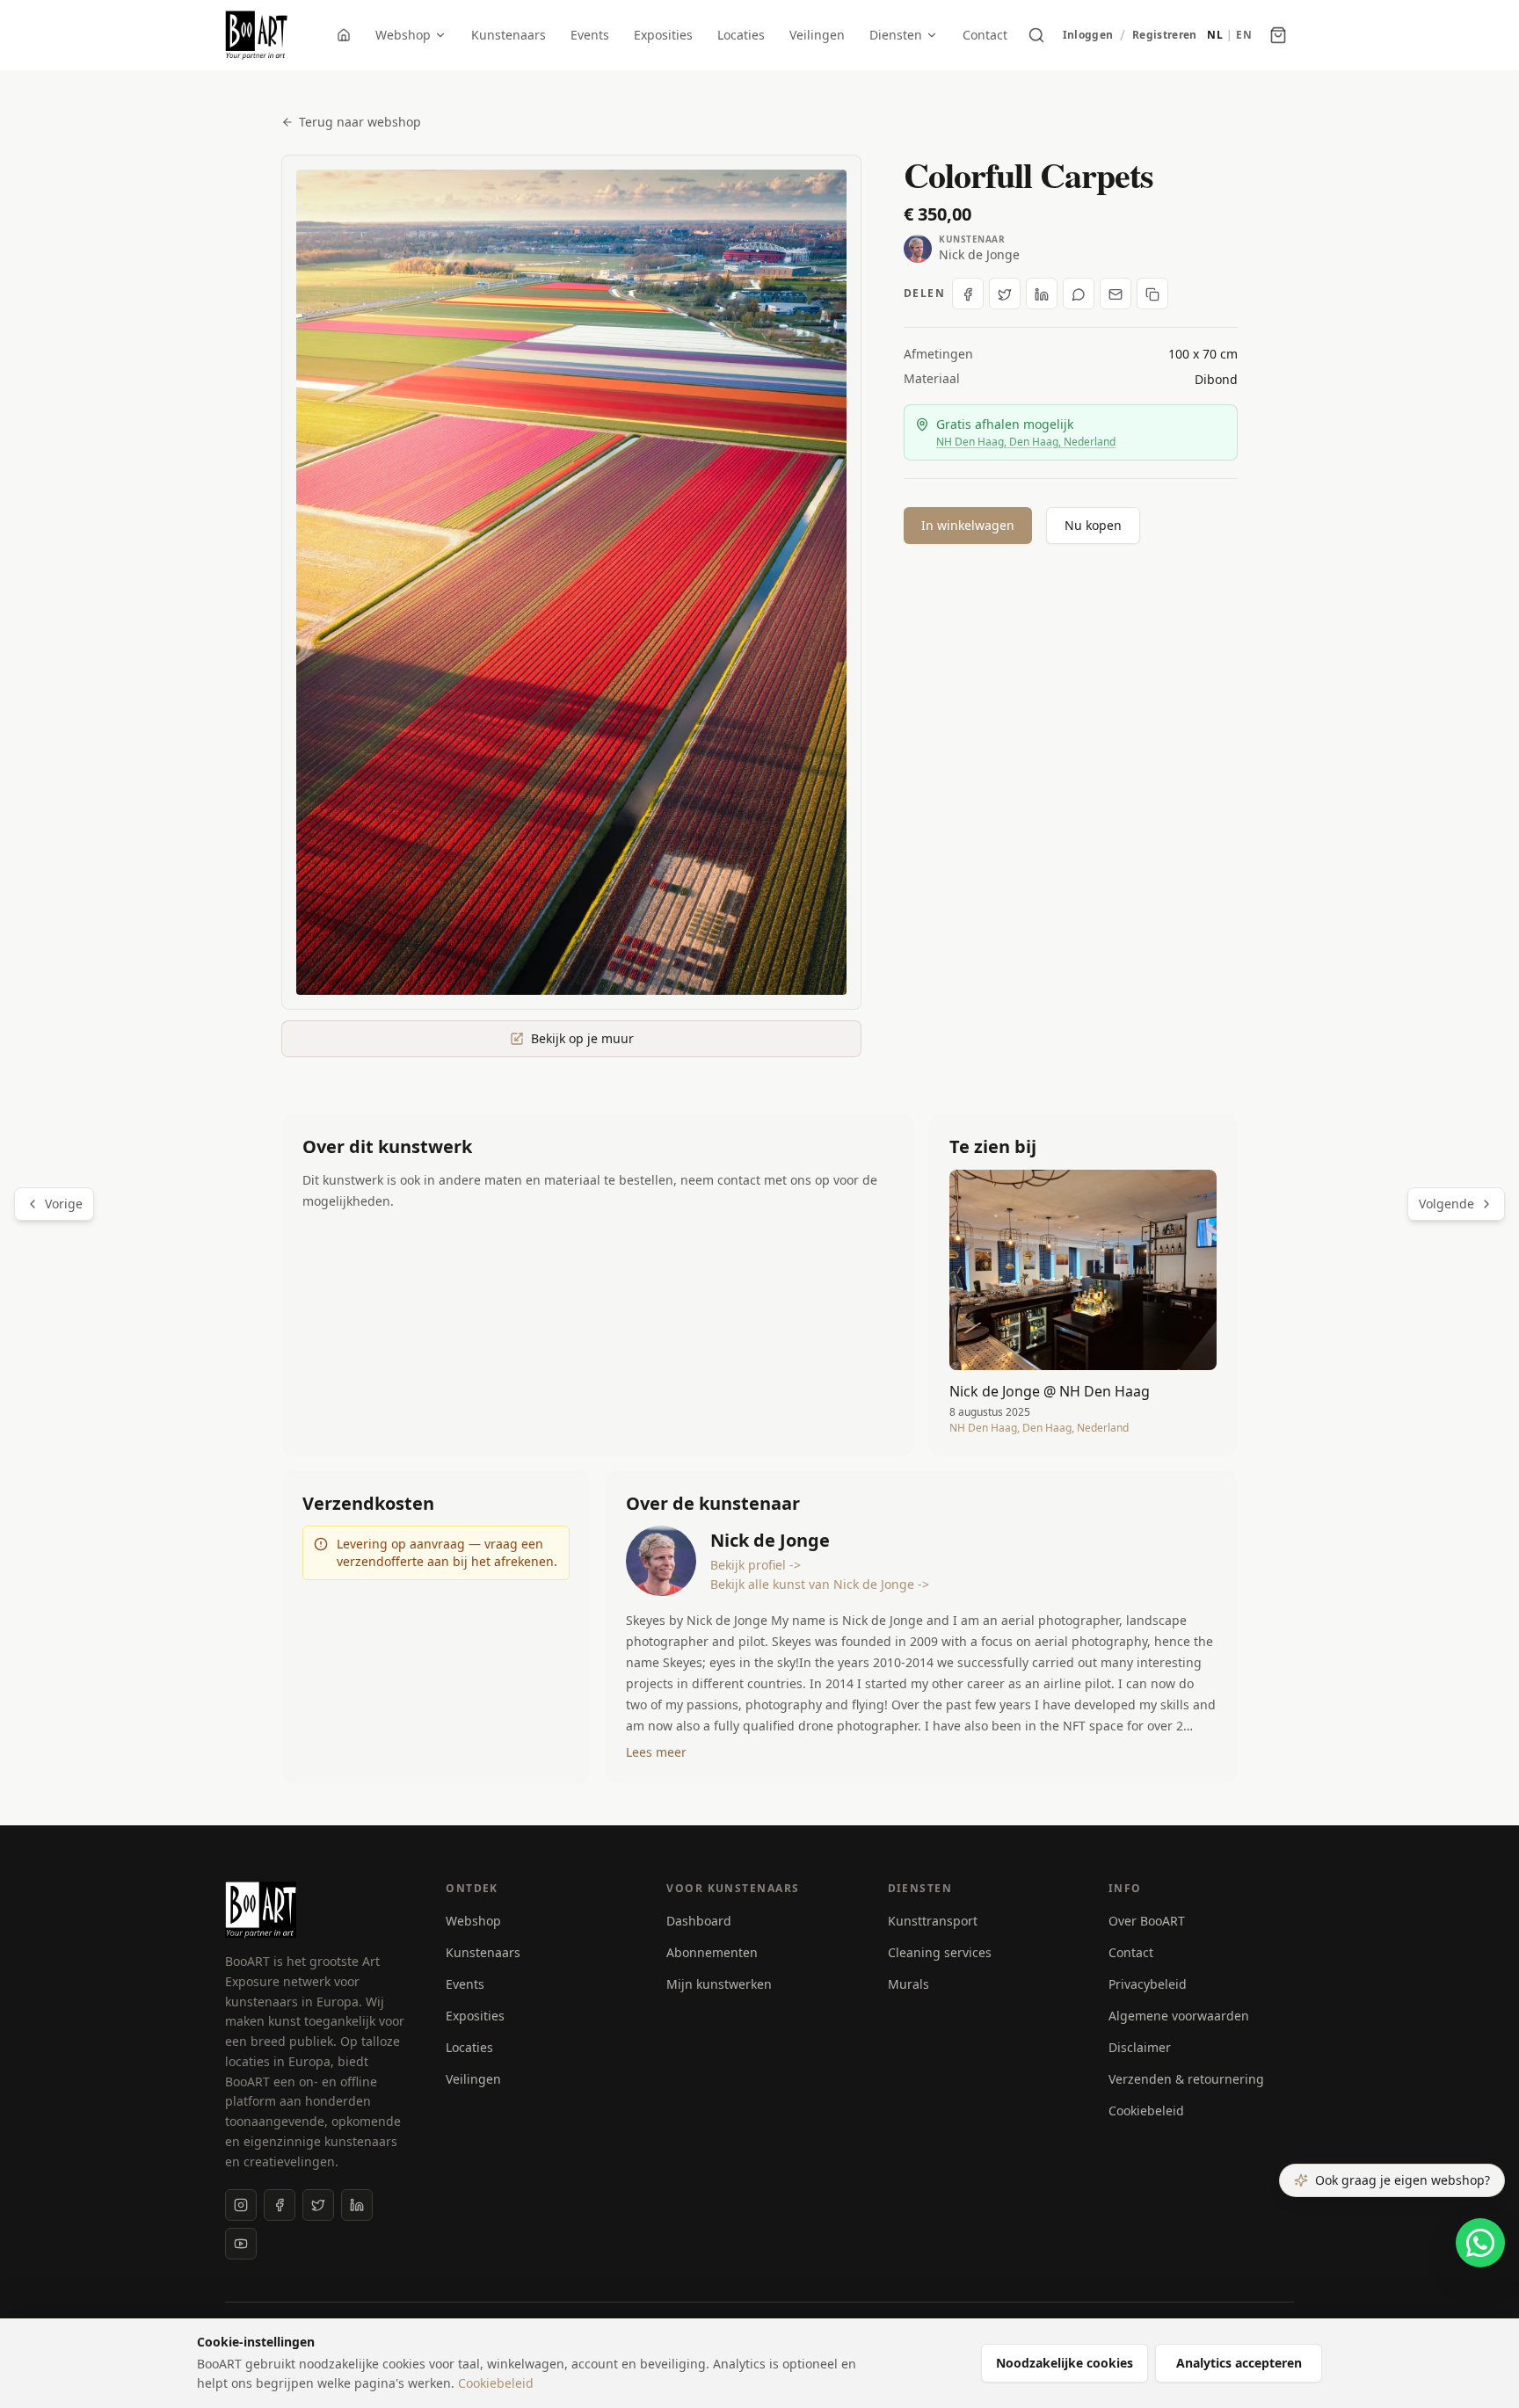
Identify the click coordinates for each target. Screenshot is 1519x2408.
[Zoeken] (1036, 35)
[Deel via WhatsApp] (1079, 294)
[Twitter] (318, 2205)
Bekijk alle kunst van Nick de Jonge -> (820, 1584)
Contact (985, 35)
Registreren (1164, 35)
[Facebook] (280, 2205)
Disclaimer (1140, 2047)
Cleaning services (940, 1952)
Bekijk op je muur (582, 1038)
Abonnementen (712, 1952)
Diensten (896, 35)
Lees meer (656, 1752)
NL (1215, 35)
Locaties (741, 35)
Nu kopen (1093, 525)
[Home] (344, 35)
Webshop (403, 35)
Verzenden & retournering (1186, 2079)
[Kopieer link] (1152, 294)
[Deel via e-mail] (1116, 294)
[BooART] (256, 35)
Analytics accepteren (1239, 2363)
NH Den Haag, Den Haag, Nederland (1026, 442)
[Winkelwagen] (1278, 35)
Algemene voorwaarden (1179, 2016)
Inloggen (1088, 35)
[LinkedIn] (357, 2205)
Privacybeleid (1148, 1984)
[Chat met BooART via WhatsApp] (1480, 2243)
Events (590, 35)
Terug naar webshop (360, 122)
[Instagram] (241, 2205)
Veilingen (817, 35)
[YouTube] (241, 2244)
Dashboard (699, 1921)
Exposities (663, 35)
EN (1244, 35)
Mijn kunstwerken (719, 1984)
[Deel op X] (1005, 294)
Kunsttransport (933, 1921)
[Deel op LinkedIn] (1042, 294)
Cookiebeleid (1146, 2111)
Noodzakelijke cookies (1065, 2363)
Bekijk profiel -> (756, 1565)
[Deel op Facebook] (968, 294)
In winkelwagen (968, 525)
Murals (908, 1984)
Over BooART (1147, 1921)
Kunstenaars (509, 35)
